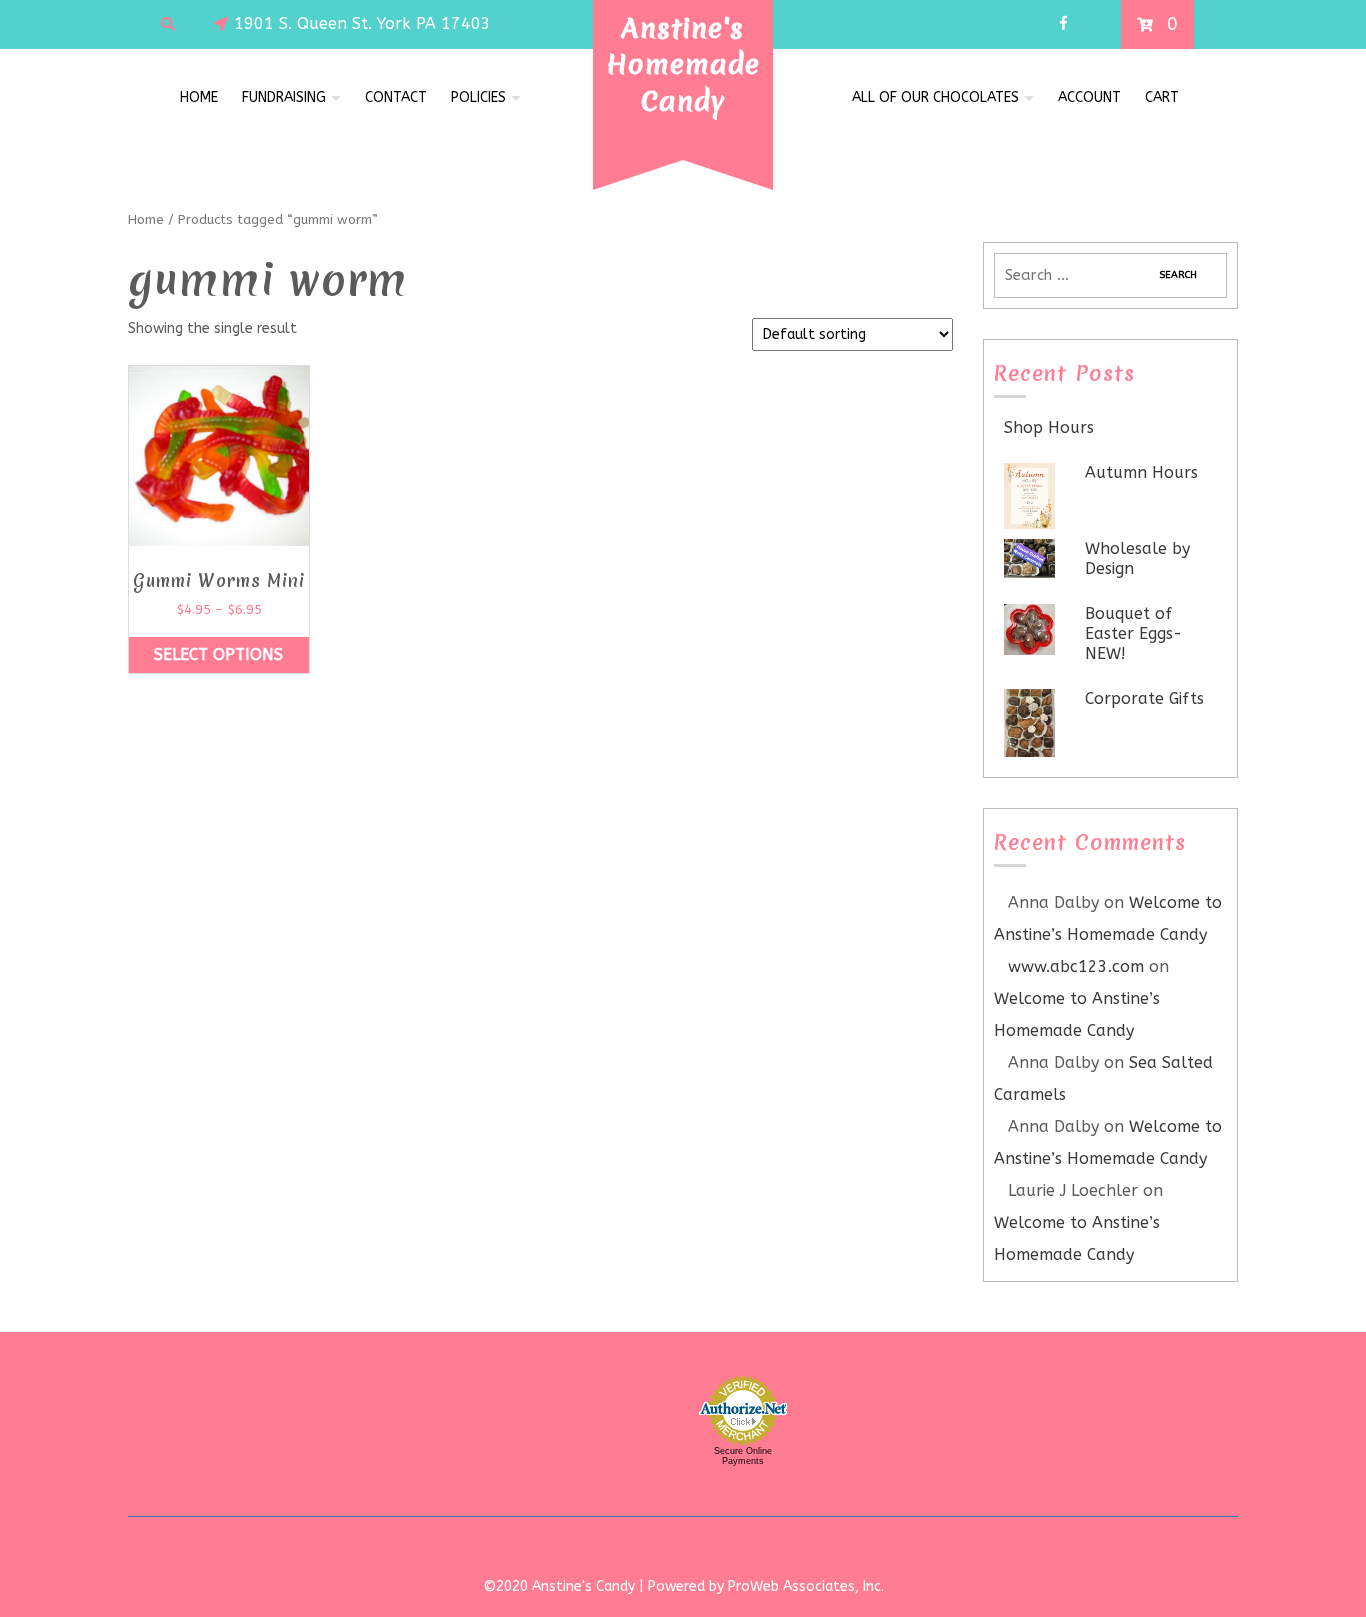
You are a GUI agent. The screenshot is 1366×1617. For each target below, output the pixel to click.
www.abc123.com (1076, 966)
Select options (218, 654)
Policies (478, 97)
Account (1089, 97)
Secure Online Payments (743, 1456)
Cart (1162, 97)
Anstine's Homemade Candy (683, 64)
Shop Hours (1049, 427)
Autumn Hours (1141, 472)
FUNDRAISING (284, 97)
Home (199, 97)
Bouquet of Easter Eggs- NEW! (1133, 633)
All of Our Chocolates (935, 97)
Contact (396, 97)
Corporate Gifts (1144, 698)
